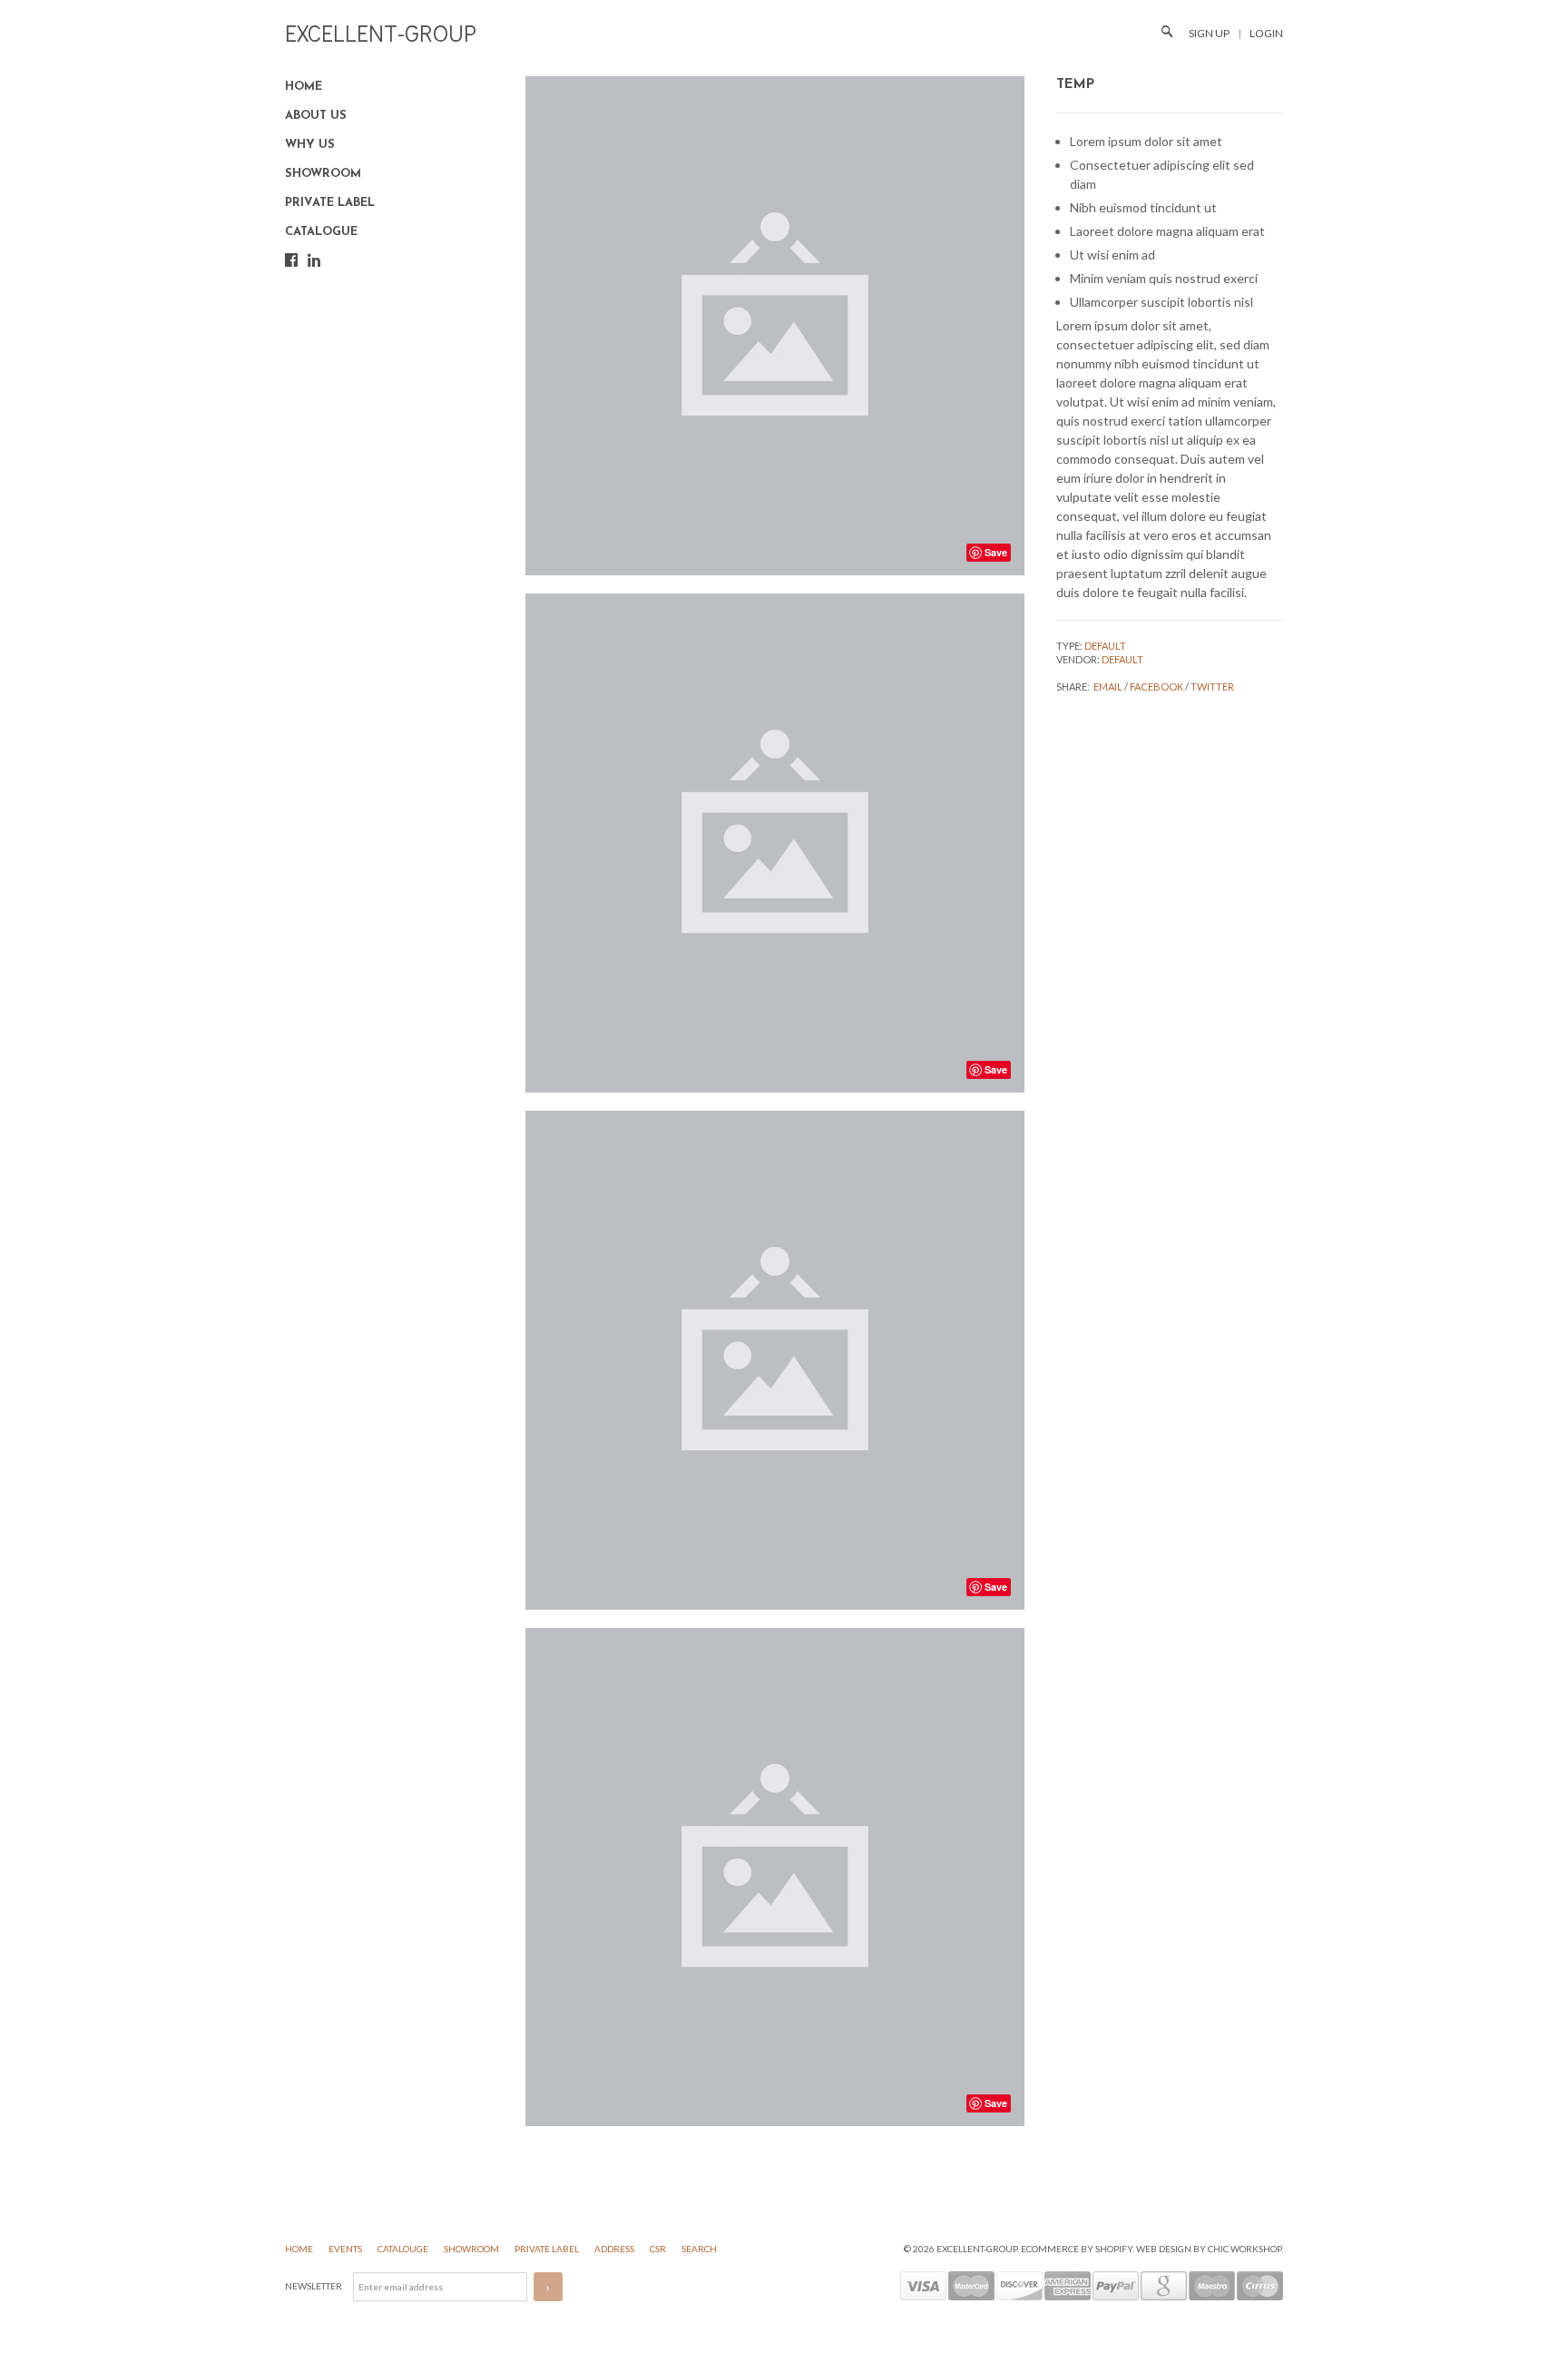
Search (699, 2249)
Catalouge (404, 2249)
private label (548, 2249)
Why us (310, 145)
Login (1266, 33)
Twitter (1212, 686)
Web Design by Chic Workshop (1209, 2249)
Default (1105, 646)
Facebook (1156, 686)
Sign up (1209, 33)
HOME (300, 2249)
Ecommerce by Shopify (1077, 2249)
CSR (659, 2249)
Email (1108, 686)
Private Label (330, 203)
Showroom (323, 174)
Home (304, 87)
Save (996, 552)
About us (316, 116)
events (346, 2249)
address (615, 2249)
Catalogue (321, 232)
